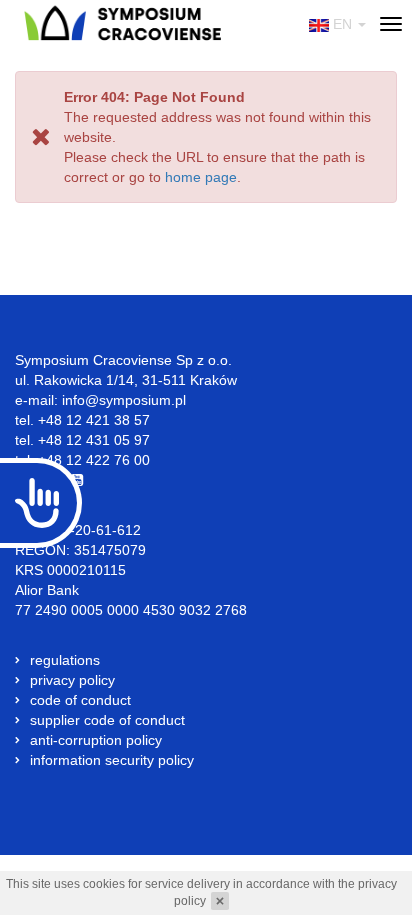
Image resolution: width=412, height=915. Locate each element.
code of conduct (80, 700)
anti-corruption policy (96, 740)
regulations (65, 660)
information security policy (112, 760)
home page (201, 177)
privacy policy (72, 680)
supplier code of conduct (107, 720)
